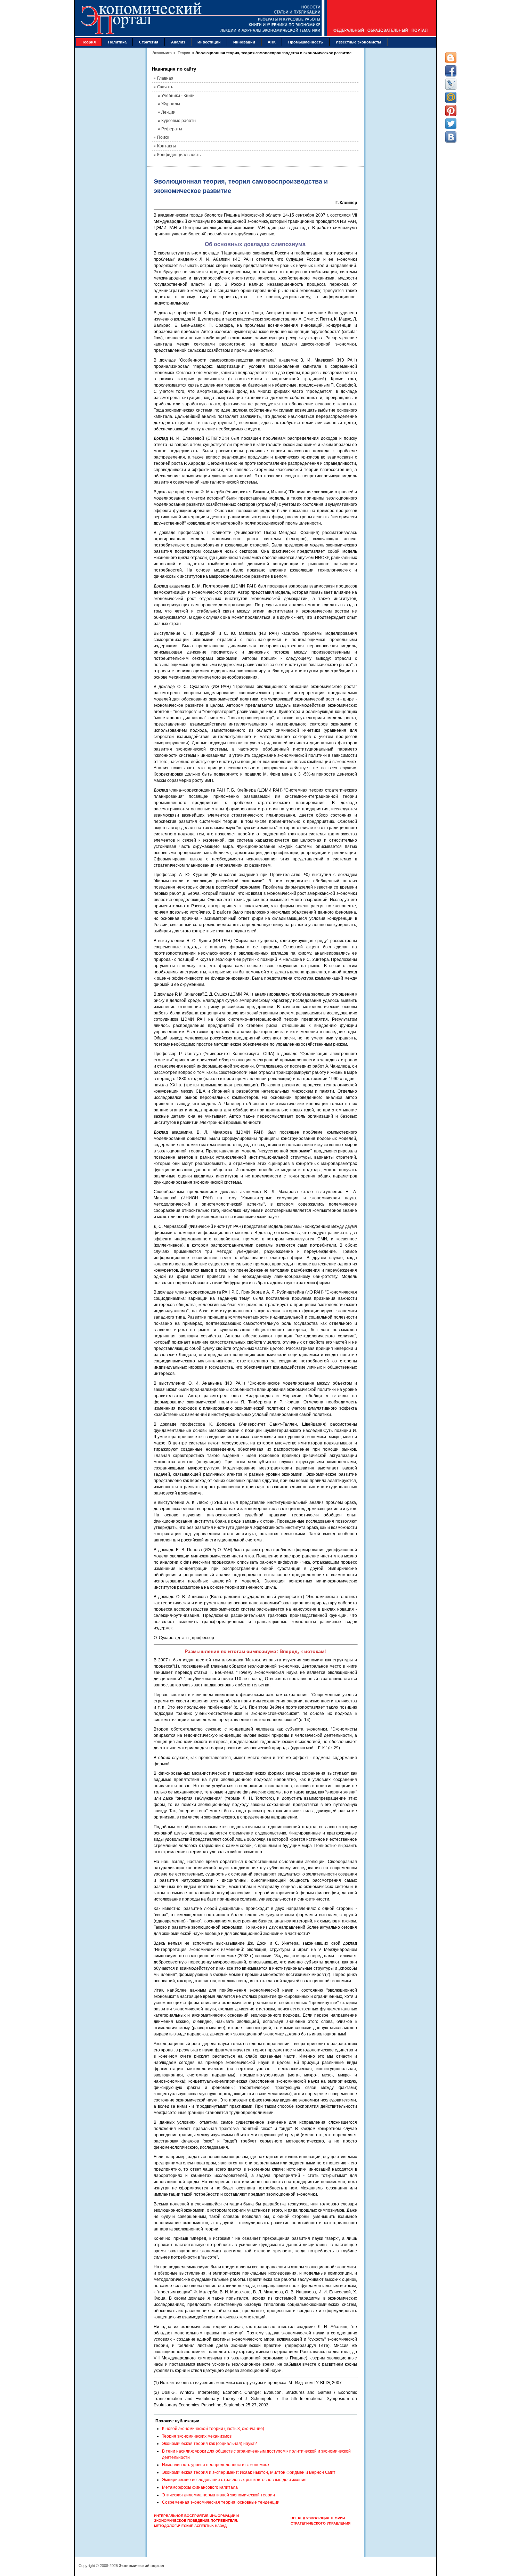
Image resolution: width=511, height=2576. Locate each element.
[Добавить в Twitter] (451, 124)
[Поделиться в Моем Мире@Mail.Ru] (451, 97)
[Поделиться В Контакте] (451, 137)
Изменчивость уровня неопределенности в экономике (216, 2465)
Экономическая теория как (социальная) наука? (209, 2444)
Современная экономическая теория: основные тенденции (221, 2502)
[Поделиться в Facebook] (451, 71)
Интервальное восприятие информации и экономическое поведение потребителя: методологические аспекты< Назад (196, 2521)
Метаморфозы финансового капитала (200, 2487)
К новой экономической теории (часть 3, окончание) (213, 2429)
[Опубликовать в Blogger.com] (451, 58)
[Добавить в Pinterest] (451, 111)
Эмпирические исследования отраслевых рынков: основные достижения (234, 2480)
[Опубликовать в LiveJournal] (451, 84)
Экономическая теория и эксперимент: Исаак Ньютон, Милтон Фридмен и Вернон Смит (249, 2472)
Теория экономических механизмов (197, 2436)
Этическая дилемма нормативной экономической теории (218, 2495)
